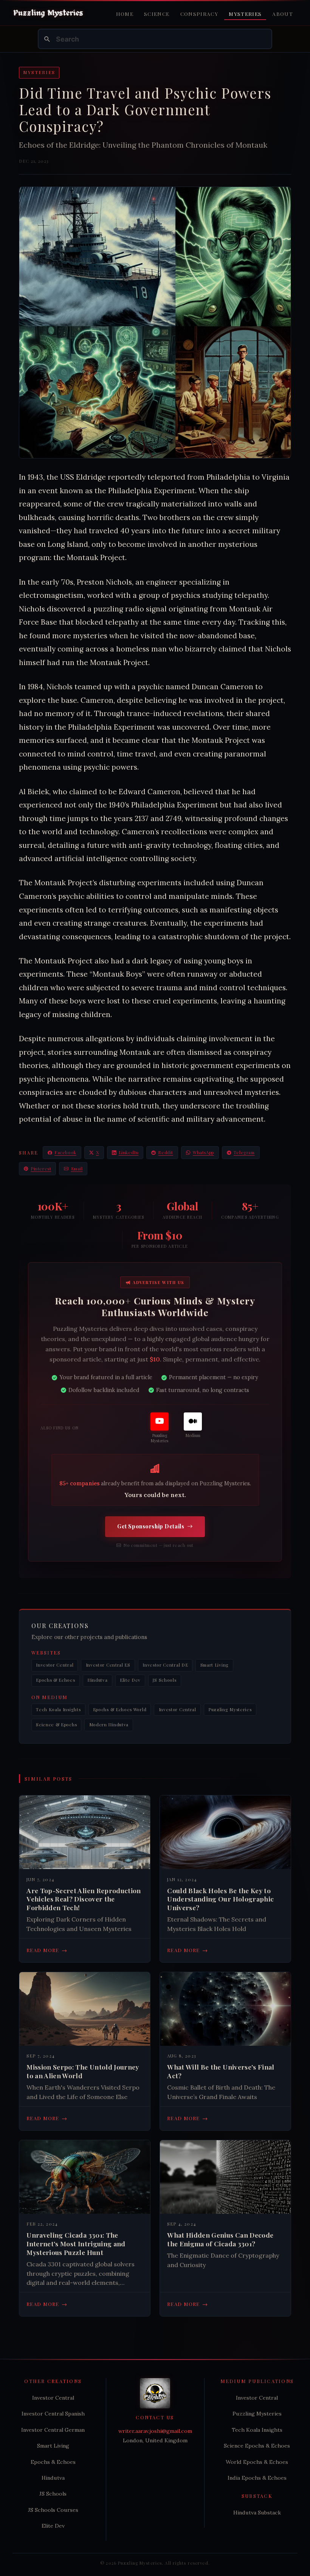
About (283, 14)
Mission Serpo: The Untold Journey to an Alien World (83, 2071)
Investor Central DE (165, 1665)
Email (77, 1169)
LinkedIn (129, 1152)
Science (157, 14)
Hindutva (98, 1680)
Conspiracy (199, 14)
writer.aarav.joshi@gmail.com (155, 2431)
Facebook (65, 1152)
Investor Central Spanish (53, 2414)
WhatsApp (203, 1152)
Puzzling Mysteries (230, 1709)
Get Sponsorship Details (151, 1526)
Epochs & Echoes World (120, 1709)
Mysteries (245, 14)
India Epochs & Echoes (257, 2478)
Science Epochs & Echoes (257, 2446)
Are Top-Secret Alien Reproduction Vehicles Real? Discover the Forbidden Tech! (84, 1899)
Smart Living (215, 1665)
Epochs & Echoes (55, 1680)
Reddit (165, 1152)
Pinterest (41, 1169)
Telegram (244, 1152)
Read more (47, 1950)
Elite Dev (130, 1680)
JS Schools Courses (53, 2510)
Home (125, 14)
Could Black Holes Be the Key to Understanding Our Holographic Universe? (220, 1899)
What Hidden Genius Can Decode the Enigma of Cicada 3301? (220, 2239)
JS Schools (164, 1680)
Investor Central (55, 1665)
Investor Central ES (108, 1665)
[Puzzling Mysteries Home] (48, 13)
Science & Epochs (56, 1725)
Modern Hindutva (109, 1725)
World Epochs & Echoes (257, 2462)
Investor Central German (53, 2430)
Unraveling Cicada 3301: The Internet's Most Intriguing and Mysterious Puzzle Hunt (76, 2244)
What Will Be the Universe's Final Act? (221, 2071)
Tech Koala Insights (58, 1709)
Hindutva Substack (257, 2513)
